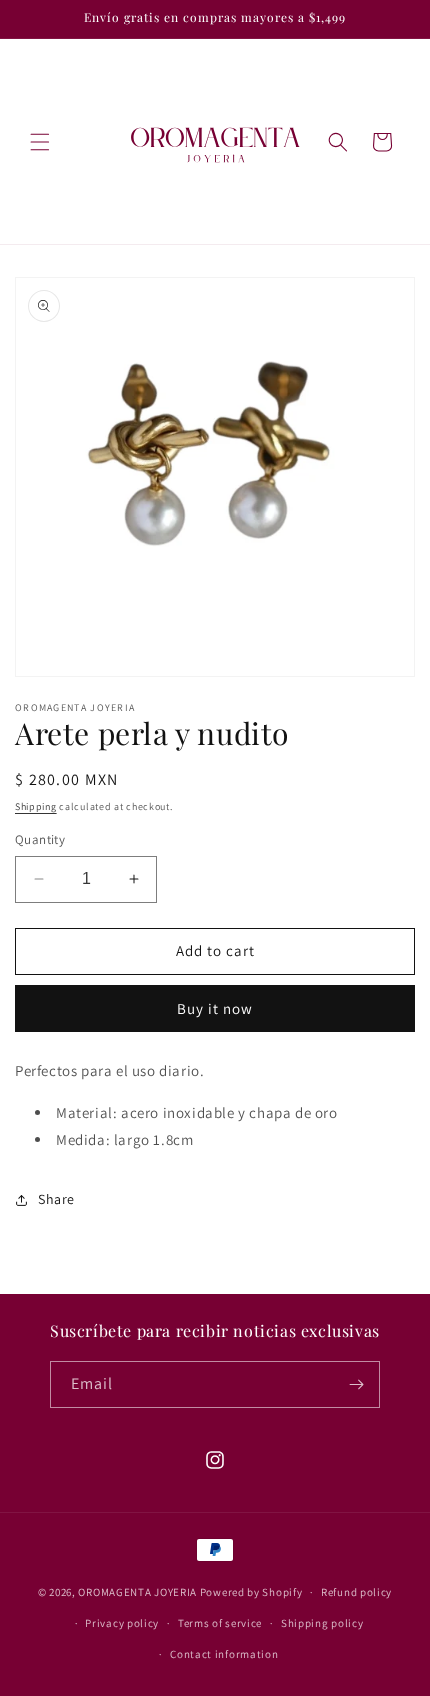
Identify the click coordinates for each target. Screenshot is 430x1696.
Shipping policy (322, 1623)
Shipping (36, 806)
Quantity (40, 839)
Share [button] (56, 1199)
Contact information (224, 1654)
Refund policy (356, 1592)
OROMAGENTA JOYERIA (137, 1592)
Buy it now (215, 1008)
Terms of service (220, 1623)
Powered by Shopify (251, 1592)
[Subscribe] (357, 1384)
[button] (40, 142)
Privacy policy (122, 1623)
